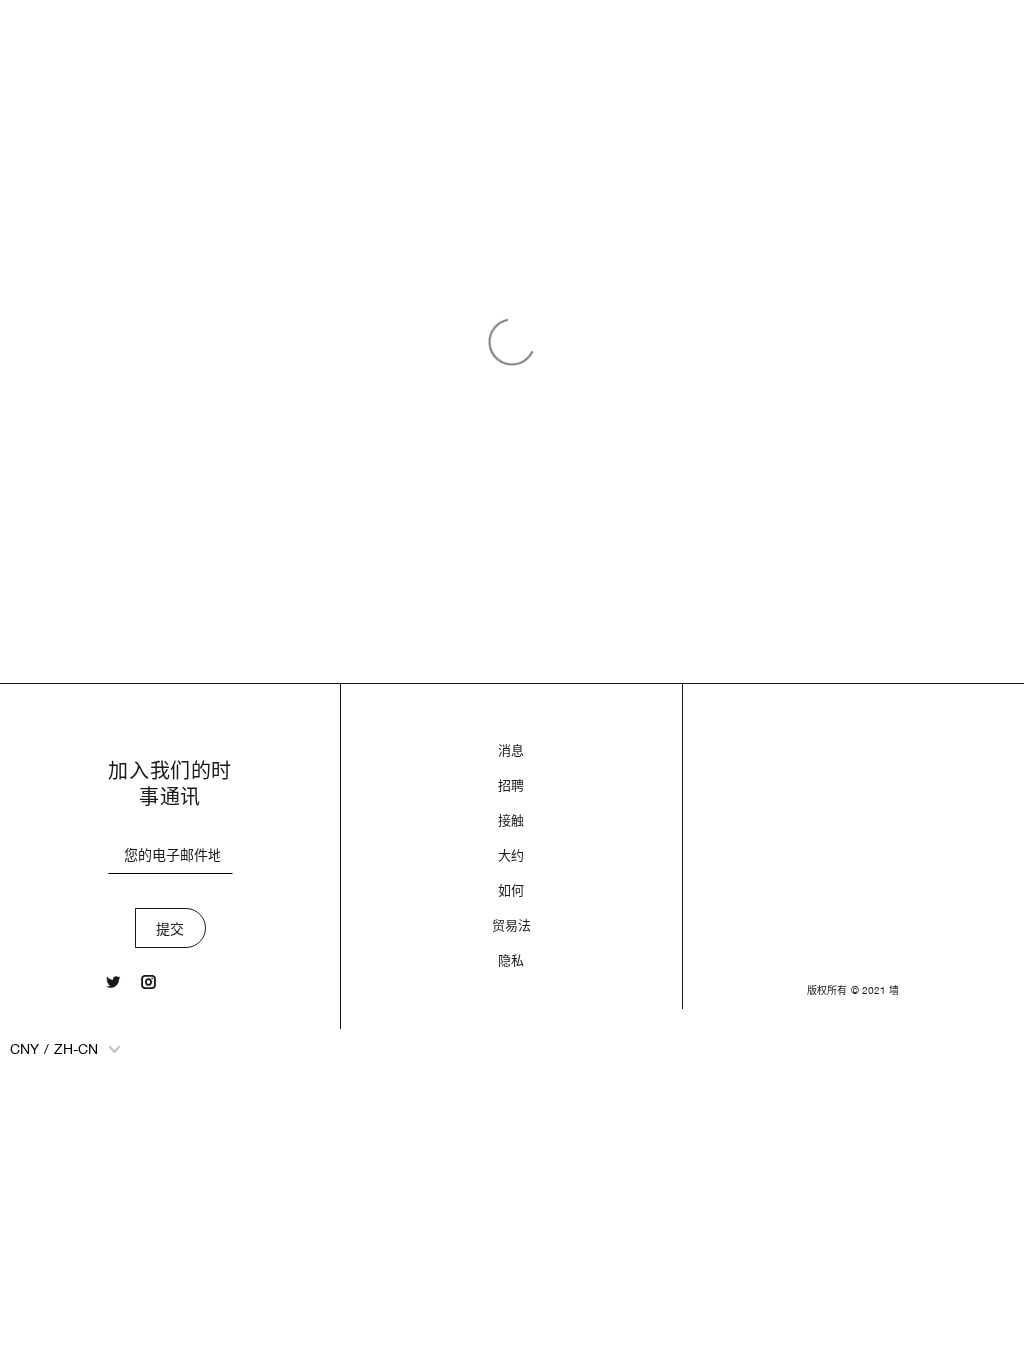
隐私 (511, 960)
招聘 (511, 785)
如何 (511, 890)
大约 (511, 855)
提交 (170, 929)
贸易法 (511, 925)
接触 (511, 820)
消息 (511, 750)
